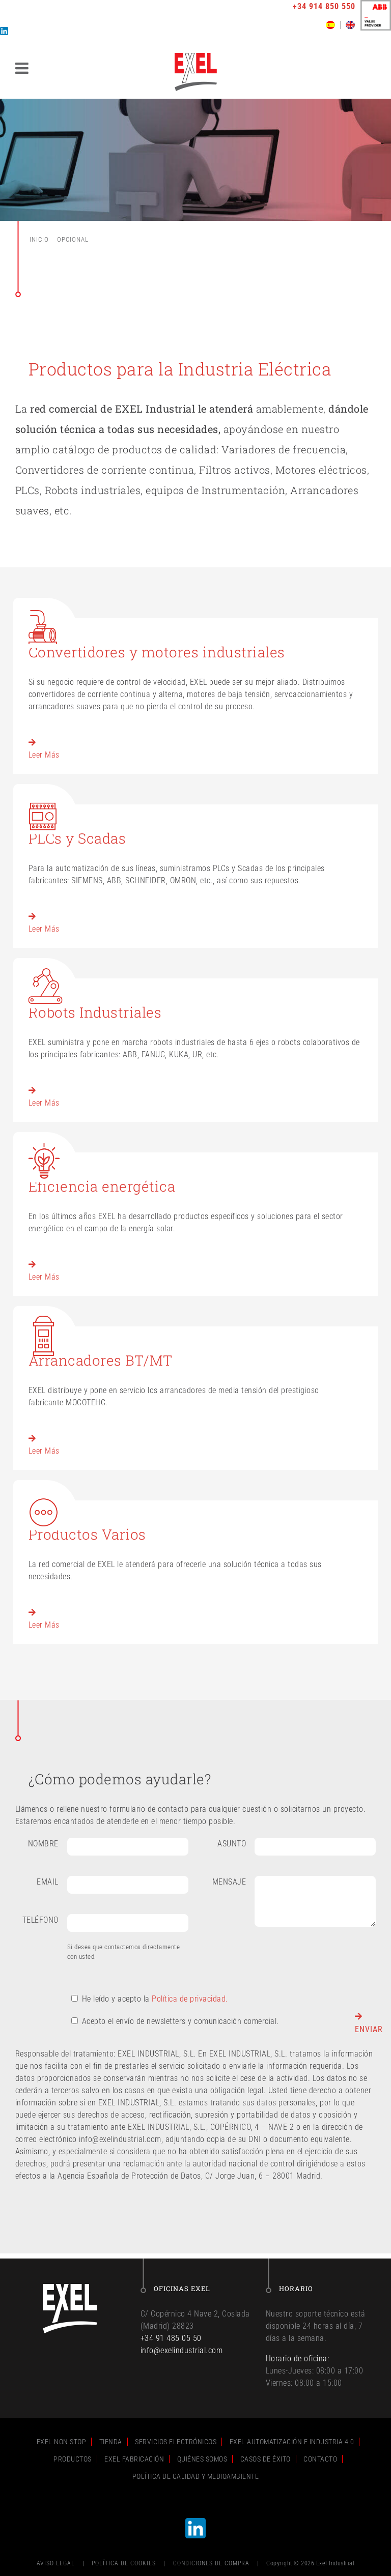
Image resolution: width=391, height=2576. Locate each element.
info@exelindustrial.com (182, 2350)
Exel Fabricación (134, 2459)
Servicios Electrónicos (176, 2442)
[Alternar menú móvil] (23, 68)
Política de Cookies (124, 2563)
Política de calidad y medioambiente (196, 2476)
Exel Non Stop (62, 2442)
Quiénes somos (202, 2459)
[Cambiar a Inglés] (350, 25)
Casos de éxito (266, 2459)
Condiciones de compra (211, 2563)
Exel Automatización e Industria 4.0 (292, 2442)
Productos (73, 2459)
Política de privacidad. (190, 1999)
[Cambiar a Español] (333, 25)
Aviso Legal (56, 2563)
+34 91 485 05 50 (171, 2338)
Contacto (320, 2459)
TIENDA (111, 2442)
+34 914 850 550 (324, 6)
